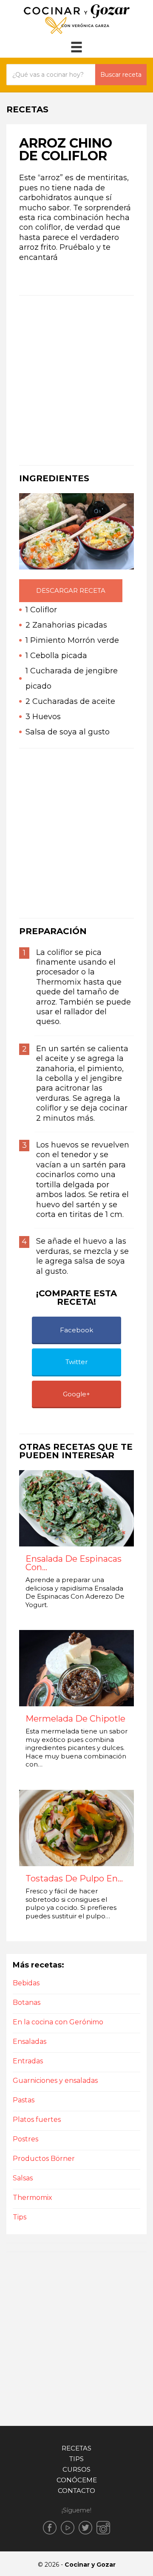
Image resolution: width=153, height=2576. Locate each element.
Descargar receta (71, 590)
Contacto (76, 2491)
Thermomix (33, 2198)
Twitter (76, 1362)
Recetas (76, 2448)
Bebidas (26, 1983)
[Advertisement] (76, 380)
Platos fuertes (37, 2120)
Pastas (24, 2100)
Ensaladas (30, 2042)
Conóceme (77, 2480)
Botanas (27, 2002)
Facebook (76, 1330)
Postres (25, 2139)
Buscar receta (121, 75)
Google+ (76, 1394)
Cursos (76, 2469)
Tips (20, 2217)
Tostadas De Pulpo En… (74, 1879)
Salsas (23, 2178)
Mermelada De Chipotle (75, 1719)
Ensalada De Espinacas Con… (74, 1563)
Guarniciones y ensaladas (55, 2081)
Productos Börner (44, 2159)
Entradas (28, 2061)
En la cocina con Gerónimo (58, 2022)
